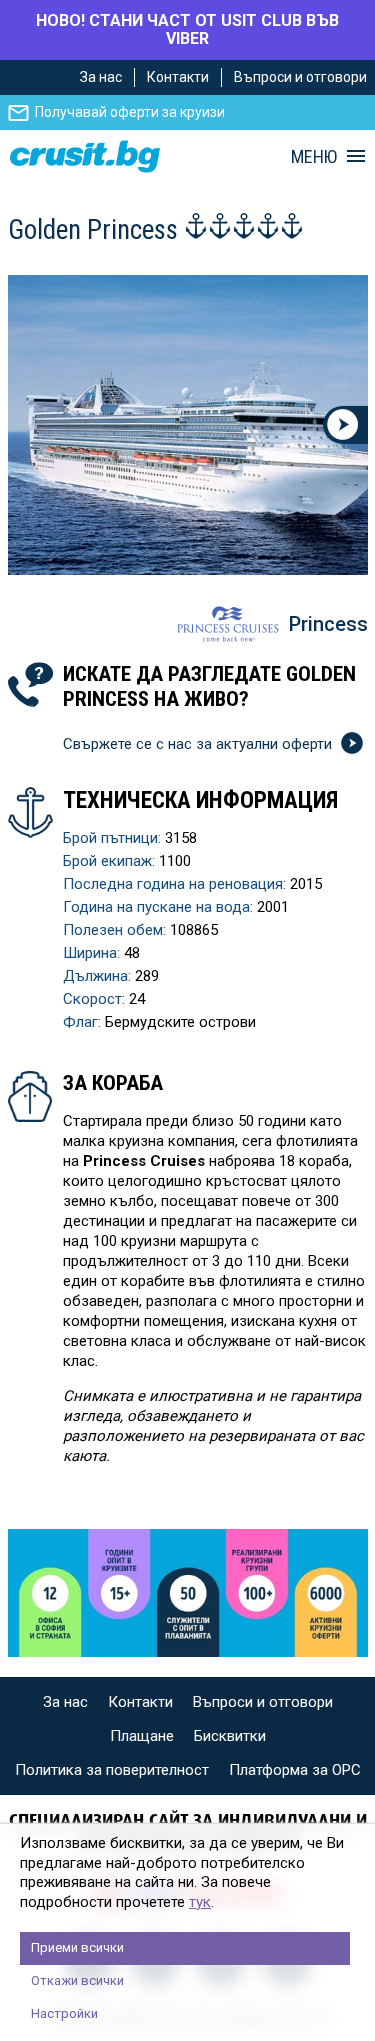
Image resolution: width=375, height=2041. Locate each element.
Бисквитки (230, 1736)
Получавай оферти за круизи (130, 112)
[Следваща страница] (345, 425)
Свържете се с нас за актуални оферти (199, 744)
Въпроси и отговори (300, 77)
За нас (101, 77)
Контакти (178, 77)
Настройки (64, 2013)
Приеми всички (77, 1947)
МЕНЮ (314, 157)
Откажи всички (77, 1980)
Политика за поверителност (112, 1770)
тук (200, 1902)
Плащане (142, 1736)
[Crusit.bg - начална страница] (85, 156)
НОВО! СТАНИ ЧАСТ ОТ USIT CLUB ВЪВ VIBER (187, 29)
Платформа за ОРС (295, 1770)
